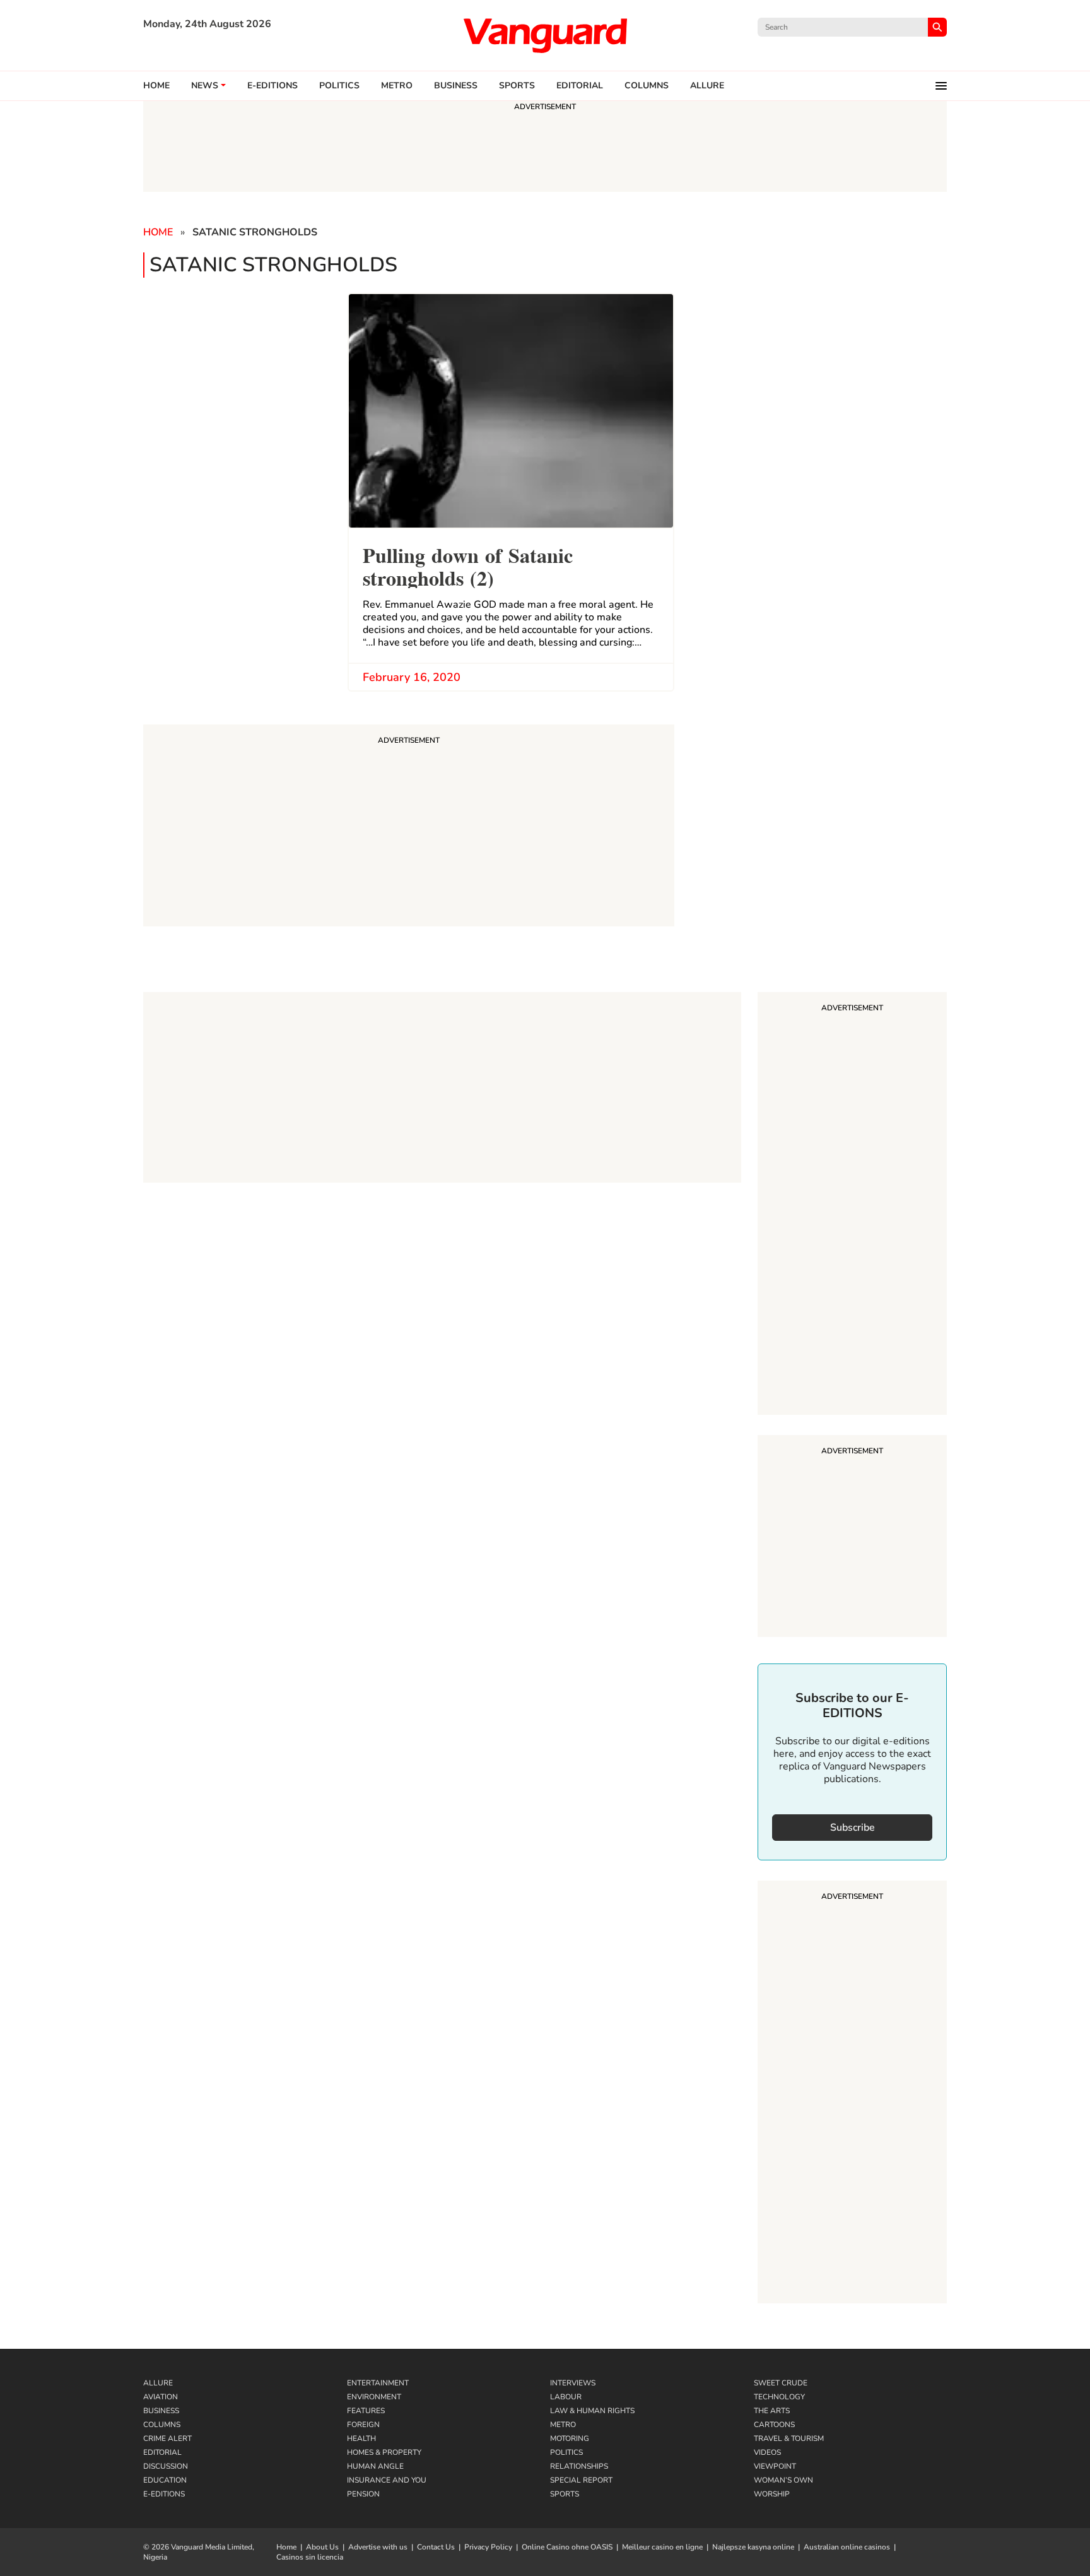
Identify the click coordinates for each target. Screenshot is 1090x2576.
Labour (566, 2397)
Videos (767, 2452)
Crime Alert (167, 2438)
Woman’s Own (783, 2480)
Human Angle (375, 2466)
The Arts (772, 2411)
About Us (322, 2547)
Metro (397, 86)
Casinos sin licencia (310, 2557)
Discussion (166, 2466)
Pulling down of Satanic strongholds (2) (468, 565)
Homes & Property (384, 2452)
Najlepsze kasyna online (753, 2547)
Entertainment (378, 2383)
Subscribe (853, 1828)
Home (156, 86)
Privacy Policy (488, 2547)
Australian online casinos (847, 2547)
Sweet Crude (781, 2383)
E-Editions (164, 2494)
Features (366, 2411)
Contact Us (436, 2547)
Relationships (579, 2466)
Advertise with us (378, 2547)
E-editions (272, 86)
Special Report (581, 2480)
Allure (158, 2383)
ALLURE (707, 86)
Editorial (580, 86)
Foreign (363, 2425)
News (205, 86)
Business (456, 86)
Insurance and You (387, 2480)
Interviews (573, 2383)
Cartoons (774, 2425)
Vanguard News (545, 35)
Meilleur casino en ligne (662, 2547)
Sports (517, 86)
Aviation (161, 2397)
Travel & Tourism (789, 2438)
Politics (339, 86)
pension (363, 2494)
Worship (772, 2494)
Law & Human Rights (592, 2411)
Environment (374, 2397)
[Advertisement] (852, 1205)
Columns (647, 86)
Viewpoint (775, 2466)
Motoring (570, 2438)
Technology (779, 2397)
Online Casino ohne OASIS (567, 2547)
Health (361, 2438)
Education (165, 2480)
